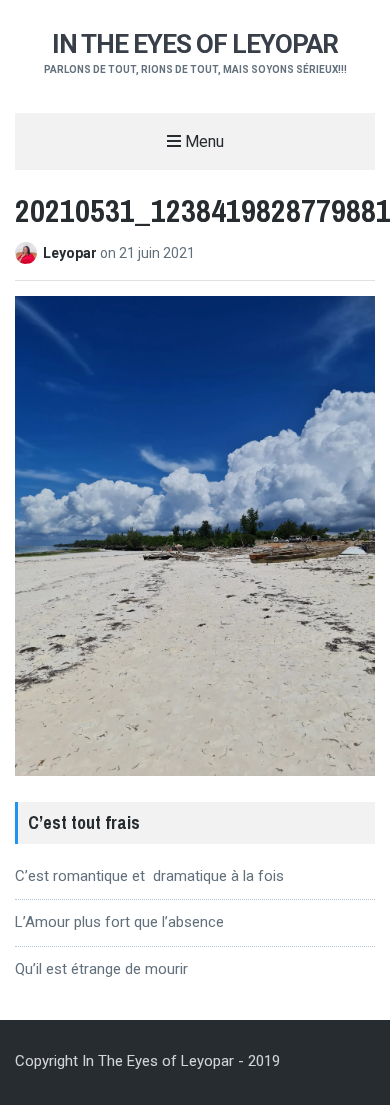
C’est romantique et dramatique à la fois (149, 876)
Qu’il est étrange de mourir (101, 969)
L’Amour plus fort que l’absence (119, 922)
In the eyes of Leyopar (195, 44)
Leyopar (71, 253)
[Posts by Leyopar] (29, 253)
